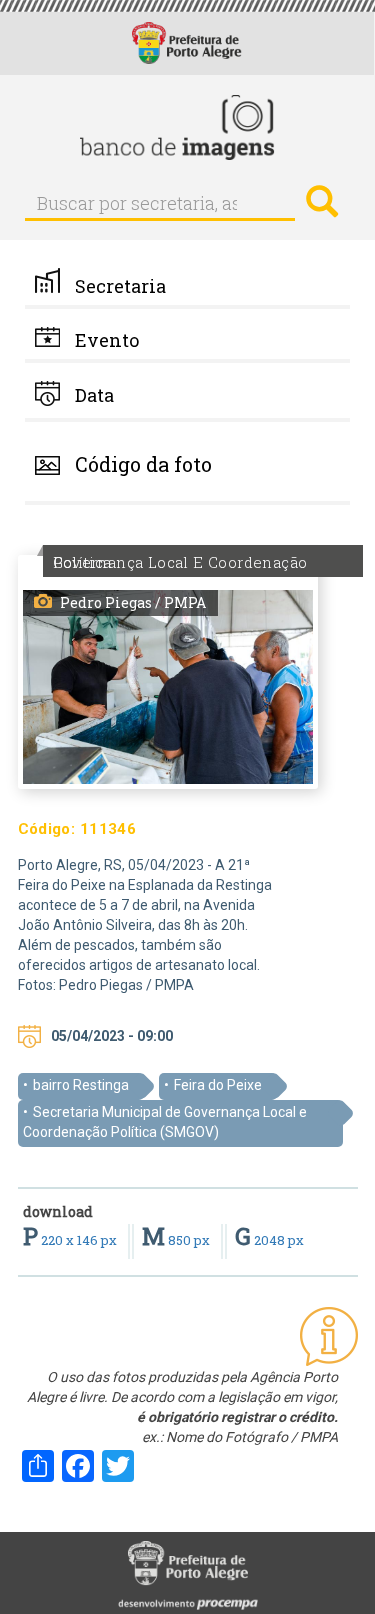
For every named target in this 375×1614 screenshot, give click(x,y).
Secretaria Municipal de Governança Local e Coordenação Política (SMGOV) (165, 1122)
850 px (177, 1240)
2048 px (269, 1240)
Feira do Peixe (218, 1085)
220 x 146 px (71, 1240)
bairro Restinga (81, 1085)
